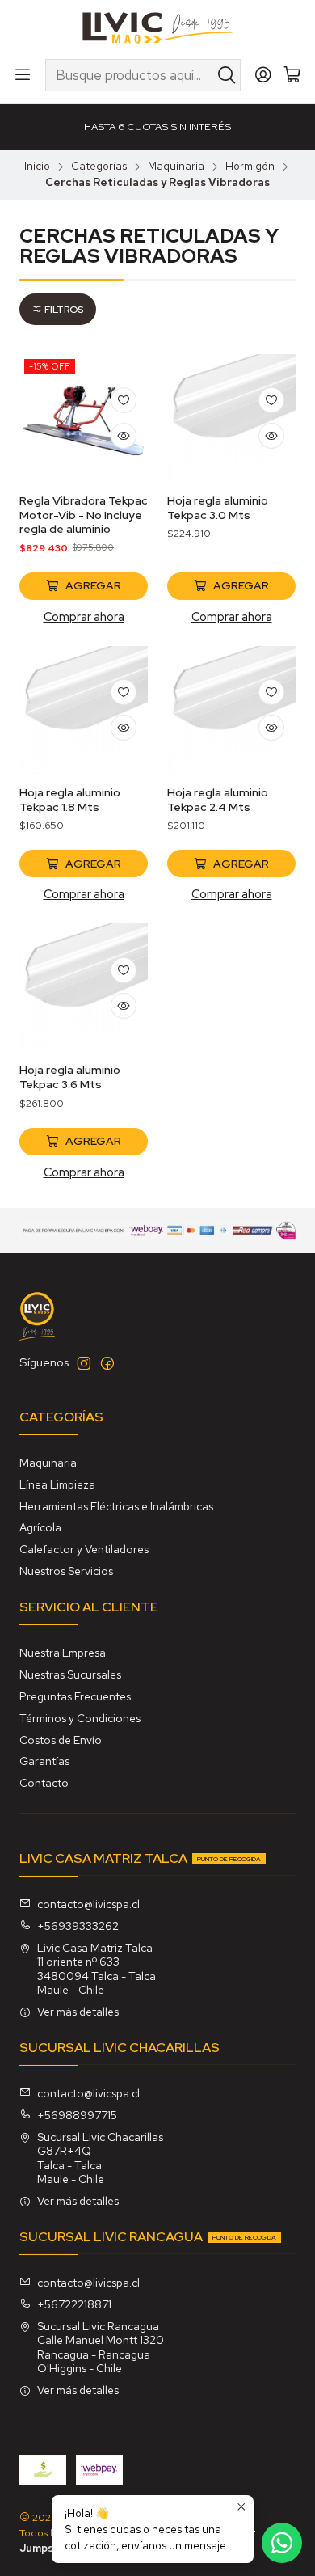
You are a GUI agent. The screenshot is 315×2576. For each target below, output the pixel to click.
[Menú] (23, 75)
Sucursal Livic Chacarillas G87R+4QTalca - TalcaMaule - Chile (100, 2158)
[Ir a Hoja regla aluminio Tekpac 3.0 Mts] (231, 418)
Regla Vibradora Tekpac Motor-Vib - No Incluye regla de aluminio (84, 515)
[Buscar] (227, 75)
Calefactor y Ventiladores (84, 1549)
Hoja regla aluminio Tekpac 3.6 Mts (70, 1077)
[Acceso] (263, 75)
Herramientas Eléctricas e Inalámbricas (116, 1506)
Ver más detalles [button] (78, 2012)
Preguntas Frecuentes (75, 1696)
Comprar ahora (84, 617)
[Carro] (292, 76)
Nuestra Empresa (63, 1653)
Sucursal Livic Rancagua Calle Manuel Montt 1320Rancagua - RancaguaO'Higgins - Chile (101, 2348)
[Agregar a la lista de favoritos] (124, 400)
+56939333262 (78, 1926)
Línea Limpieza (57, 1484)
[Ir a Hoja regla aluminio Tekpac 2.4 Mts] (231, 710)
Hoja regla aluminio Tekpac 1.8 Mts (70, 800)
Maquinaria (176, 167)
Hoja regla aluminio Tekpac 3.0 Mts (218, 508)
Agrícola (40, 1527)
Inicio (37, 167)
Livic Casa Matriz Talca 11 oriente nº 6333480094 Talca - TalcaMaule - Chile (97, 1969)
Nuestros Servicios (66, 1571)
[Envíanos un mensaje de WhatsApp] (282, 2543)
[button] (58, 309)
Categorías (99, 167)
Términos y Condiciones (80, 1718)
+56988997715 (77, 2115)
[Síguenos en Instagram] (84, 1363)
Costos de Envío (61, 1740)
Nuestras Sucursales (70, 1674)
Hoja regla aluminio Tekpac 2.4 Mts (218, 800)
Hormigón (250, 167)
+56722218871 (74, 2304)
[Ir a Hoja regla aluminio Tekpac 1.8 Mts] (84, 710)
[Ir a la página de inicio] (158, 28)
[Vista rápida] (124, 436)
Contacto (44, 1783)
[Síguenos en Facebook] (107, 1363)
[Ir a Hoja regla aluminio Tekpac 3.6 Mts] (84, 988)
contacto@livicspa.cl (88, 1904)
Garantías (44, 1761)
